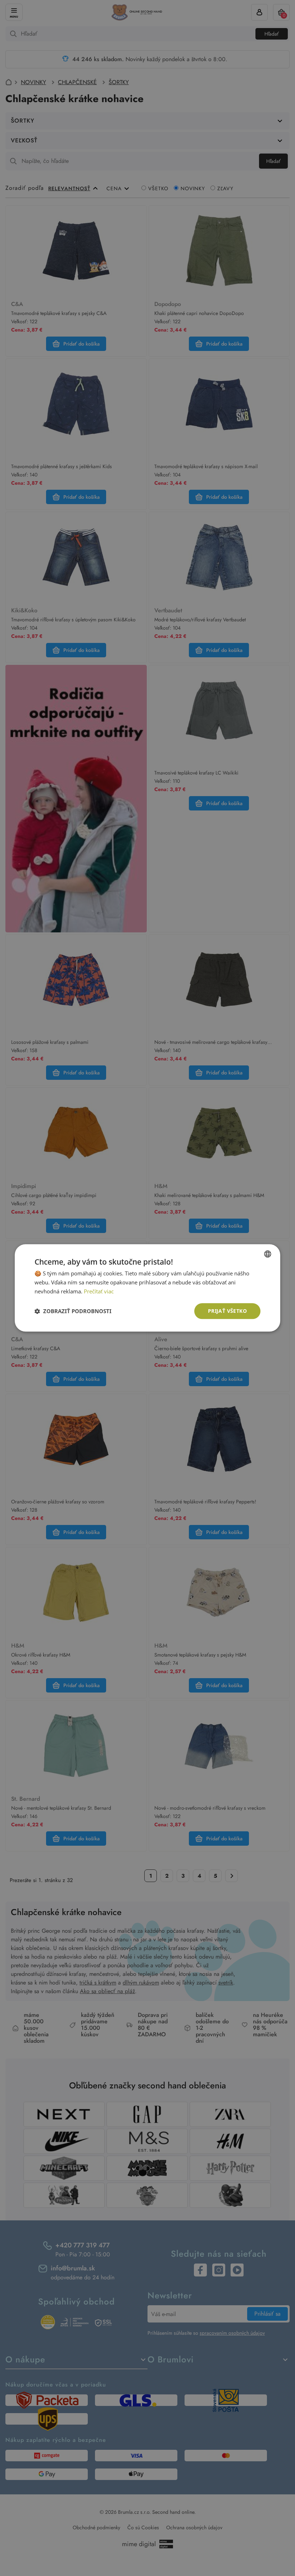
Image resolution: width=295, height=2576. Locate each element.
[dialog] (147, 1288)
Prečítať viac (99, 1291)
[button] (73, 1311)
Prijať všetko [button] (227, 1311)
